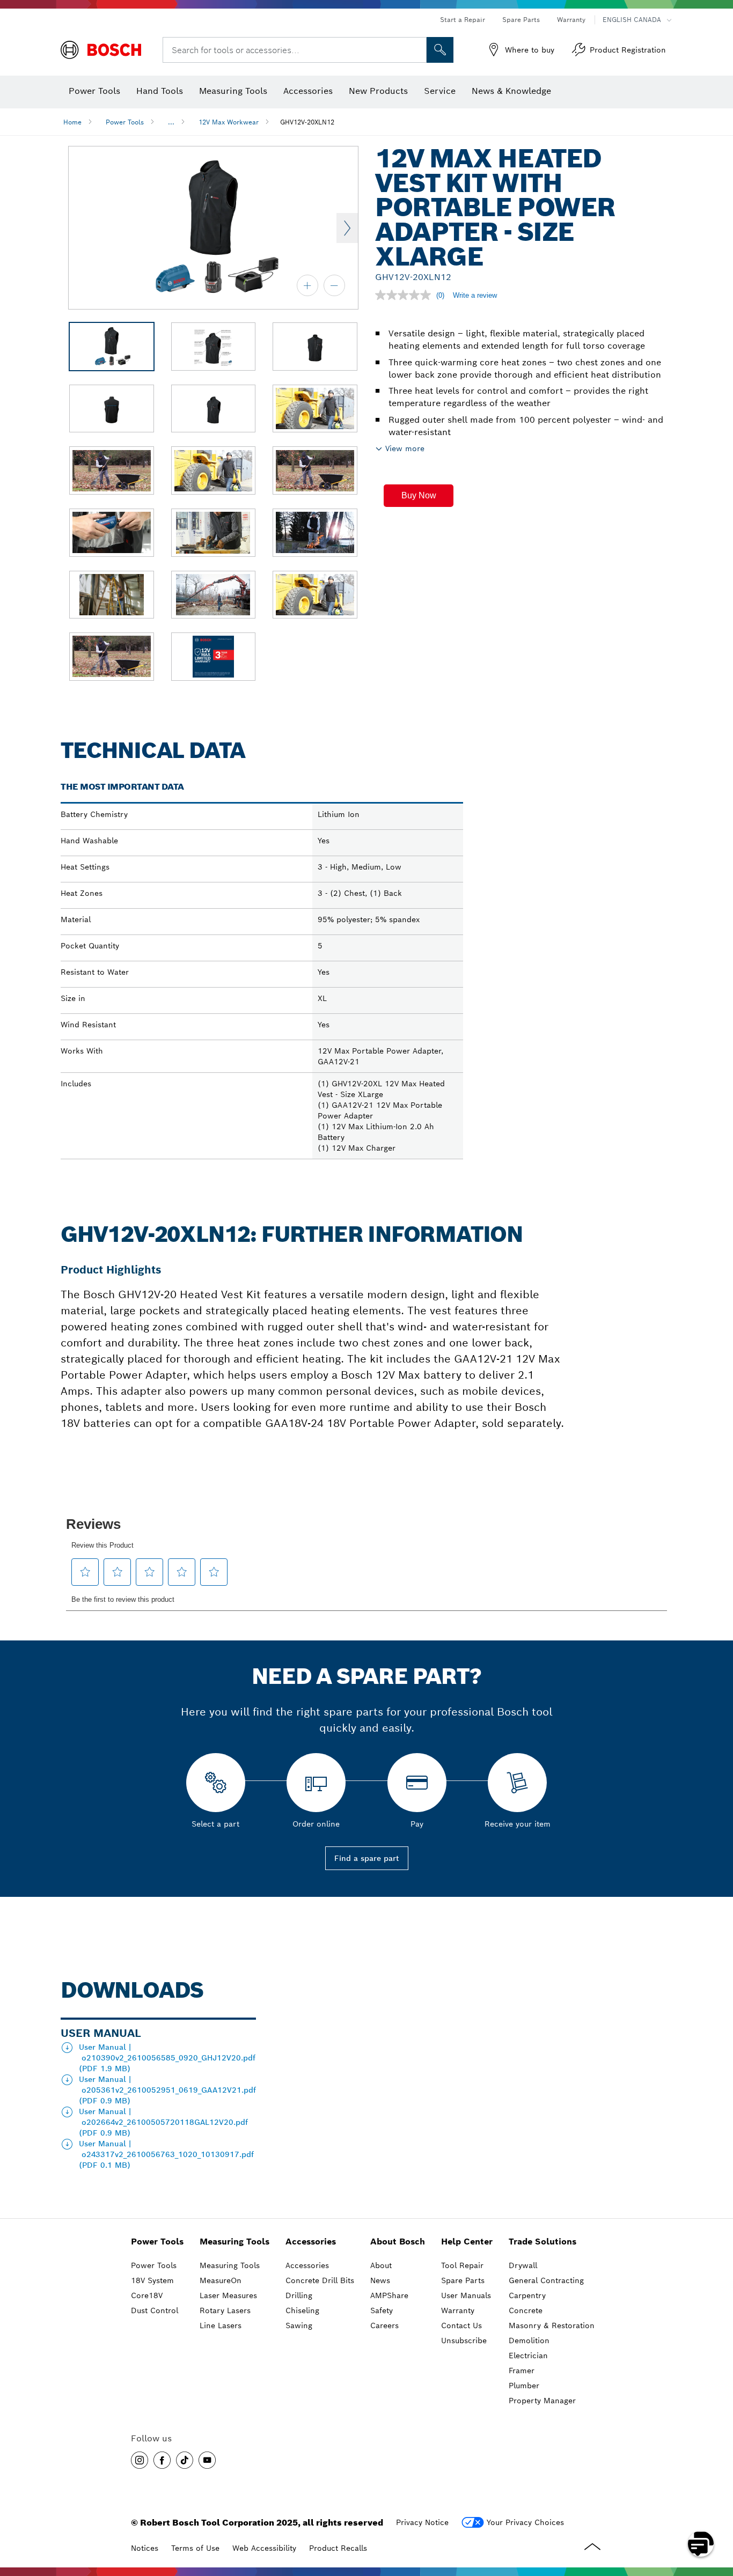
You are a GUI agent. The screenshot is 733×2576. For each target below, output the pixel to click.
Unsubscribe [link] (464, 2341)
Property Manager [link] (542, 2401)
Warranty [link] (458, 2310)
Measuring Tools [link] (234, 2242)
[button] (419, 496)
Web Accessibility (264, 2548)
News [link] (380, 2280)
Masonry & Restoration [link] (552, 2325)
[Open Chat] (701, 2544)
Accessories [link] (311, 2242)
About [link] (381, 2265)
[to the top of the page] (717, 2513)
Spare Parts (521, 20)
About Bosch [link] (398, 2242)
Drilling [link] (299, 2295)
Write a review (475, 295)
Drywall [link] (523, 2265)
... (171, 122)
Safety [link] (382, 2310)
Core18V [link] (147, 2295)
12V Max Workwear (229, 122)
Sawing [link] (299, 2325)
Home (72, 122)
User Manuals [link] (466, 2295)
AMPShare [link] (389, 2295)
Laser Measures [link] (228, 2295)
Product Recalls (338, 2548)
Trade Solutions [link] (543, 2242)
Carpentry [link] (527, 2295)
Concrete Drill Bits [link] (320, 2280)
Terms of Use (195, 2548)
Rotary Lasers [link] (225, 2310)
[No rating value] (406, 295)
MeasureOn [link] (221, 2280)
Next (347, 228)
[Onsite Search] (440, 50)
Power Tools (125, 122)
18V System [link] (152, 2280)
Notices (145, 2548)
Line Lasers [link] (221, 2325)
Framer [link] (522, 2371)
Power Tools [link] (157, 2242)
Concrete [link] (526, 2310)
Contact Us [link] (461, 2325)
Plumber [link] (524, 2386)
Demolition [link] (529, 2341)
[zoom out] (334, 285)
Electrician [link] (528, 2356)
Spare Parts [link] (463, 2280)
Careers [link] (384, 2325)
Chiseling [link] (302, 2310)
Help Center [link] (467, 2242)
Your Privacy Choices (525, 2522)
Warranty (571, 20)
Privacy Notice (422, 2522)
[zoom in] (307, 285)
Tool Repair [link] (462, 2265)
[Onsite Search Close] (417, 50)
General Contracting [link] (546, 2280)
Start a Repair (463, 20)
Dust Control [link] (155, 2310)
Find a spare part (367, 1858)
